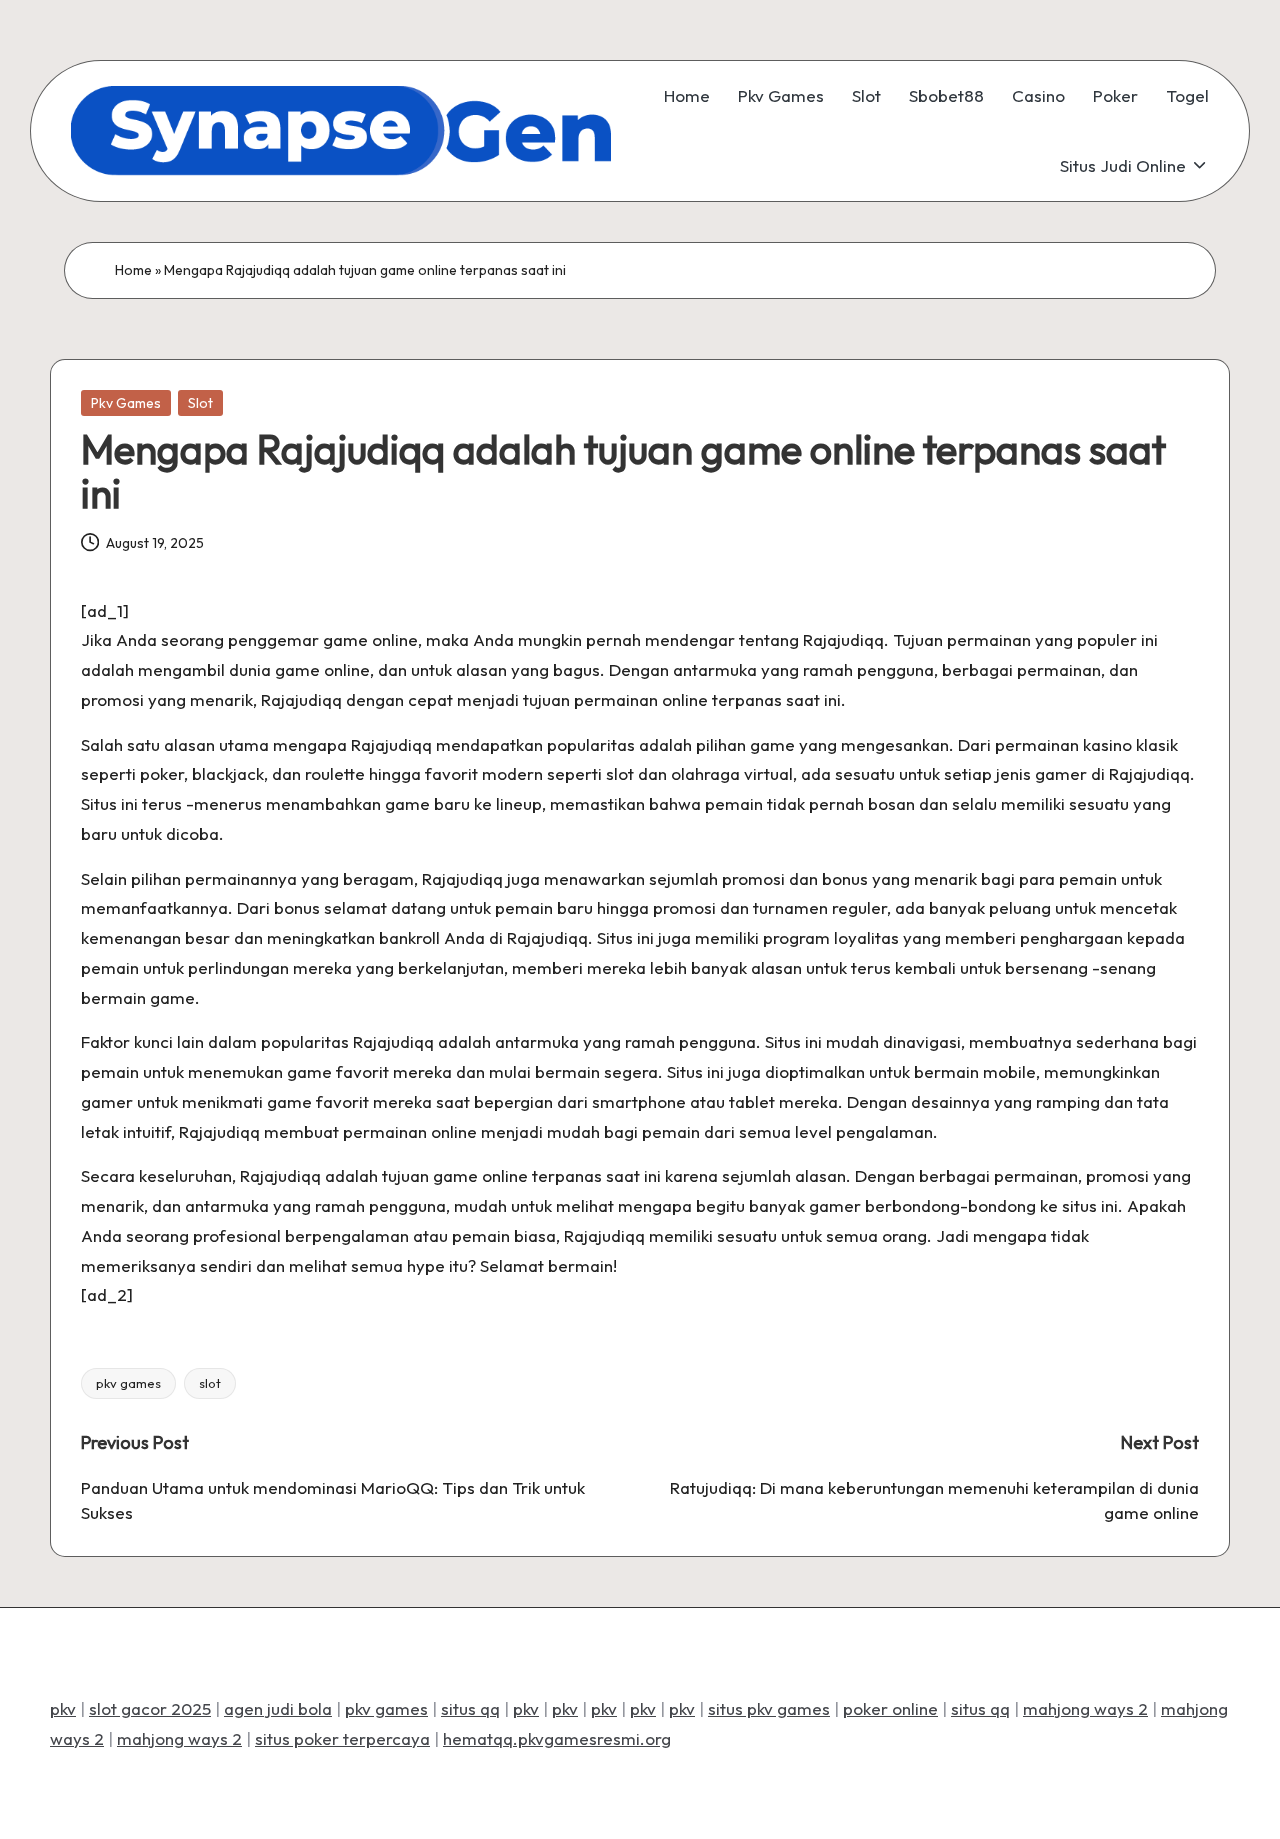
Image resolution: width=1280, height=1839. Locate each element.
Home (133, 270)
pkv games (128, 1383)
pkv (63, 1708)
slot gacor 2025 (150, 1708)
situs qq (470, 1708)
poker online (890, 1708)
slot (210, 1383)
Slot (200, 403)
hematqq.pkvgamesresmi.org (557, 1738)
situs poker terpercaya (342, 1738)
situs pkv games (769, 1708)
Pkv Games (126, 403)
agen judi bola (278, 1708)
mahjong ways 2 (1085, 1708)
